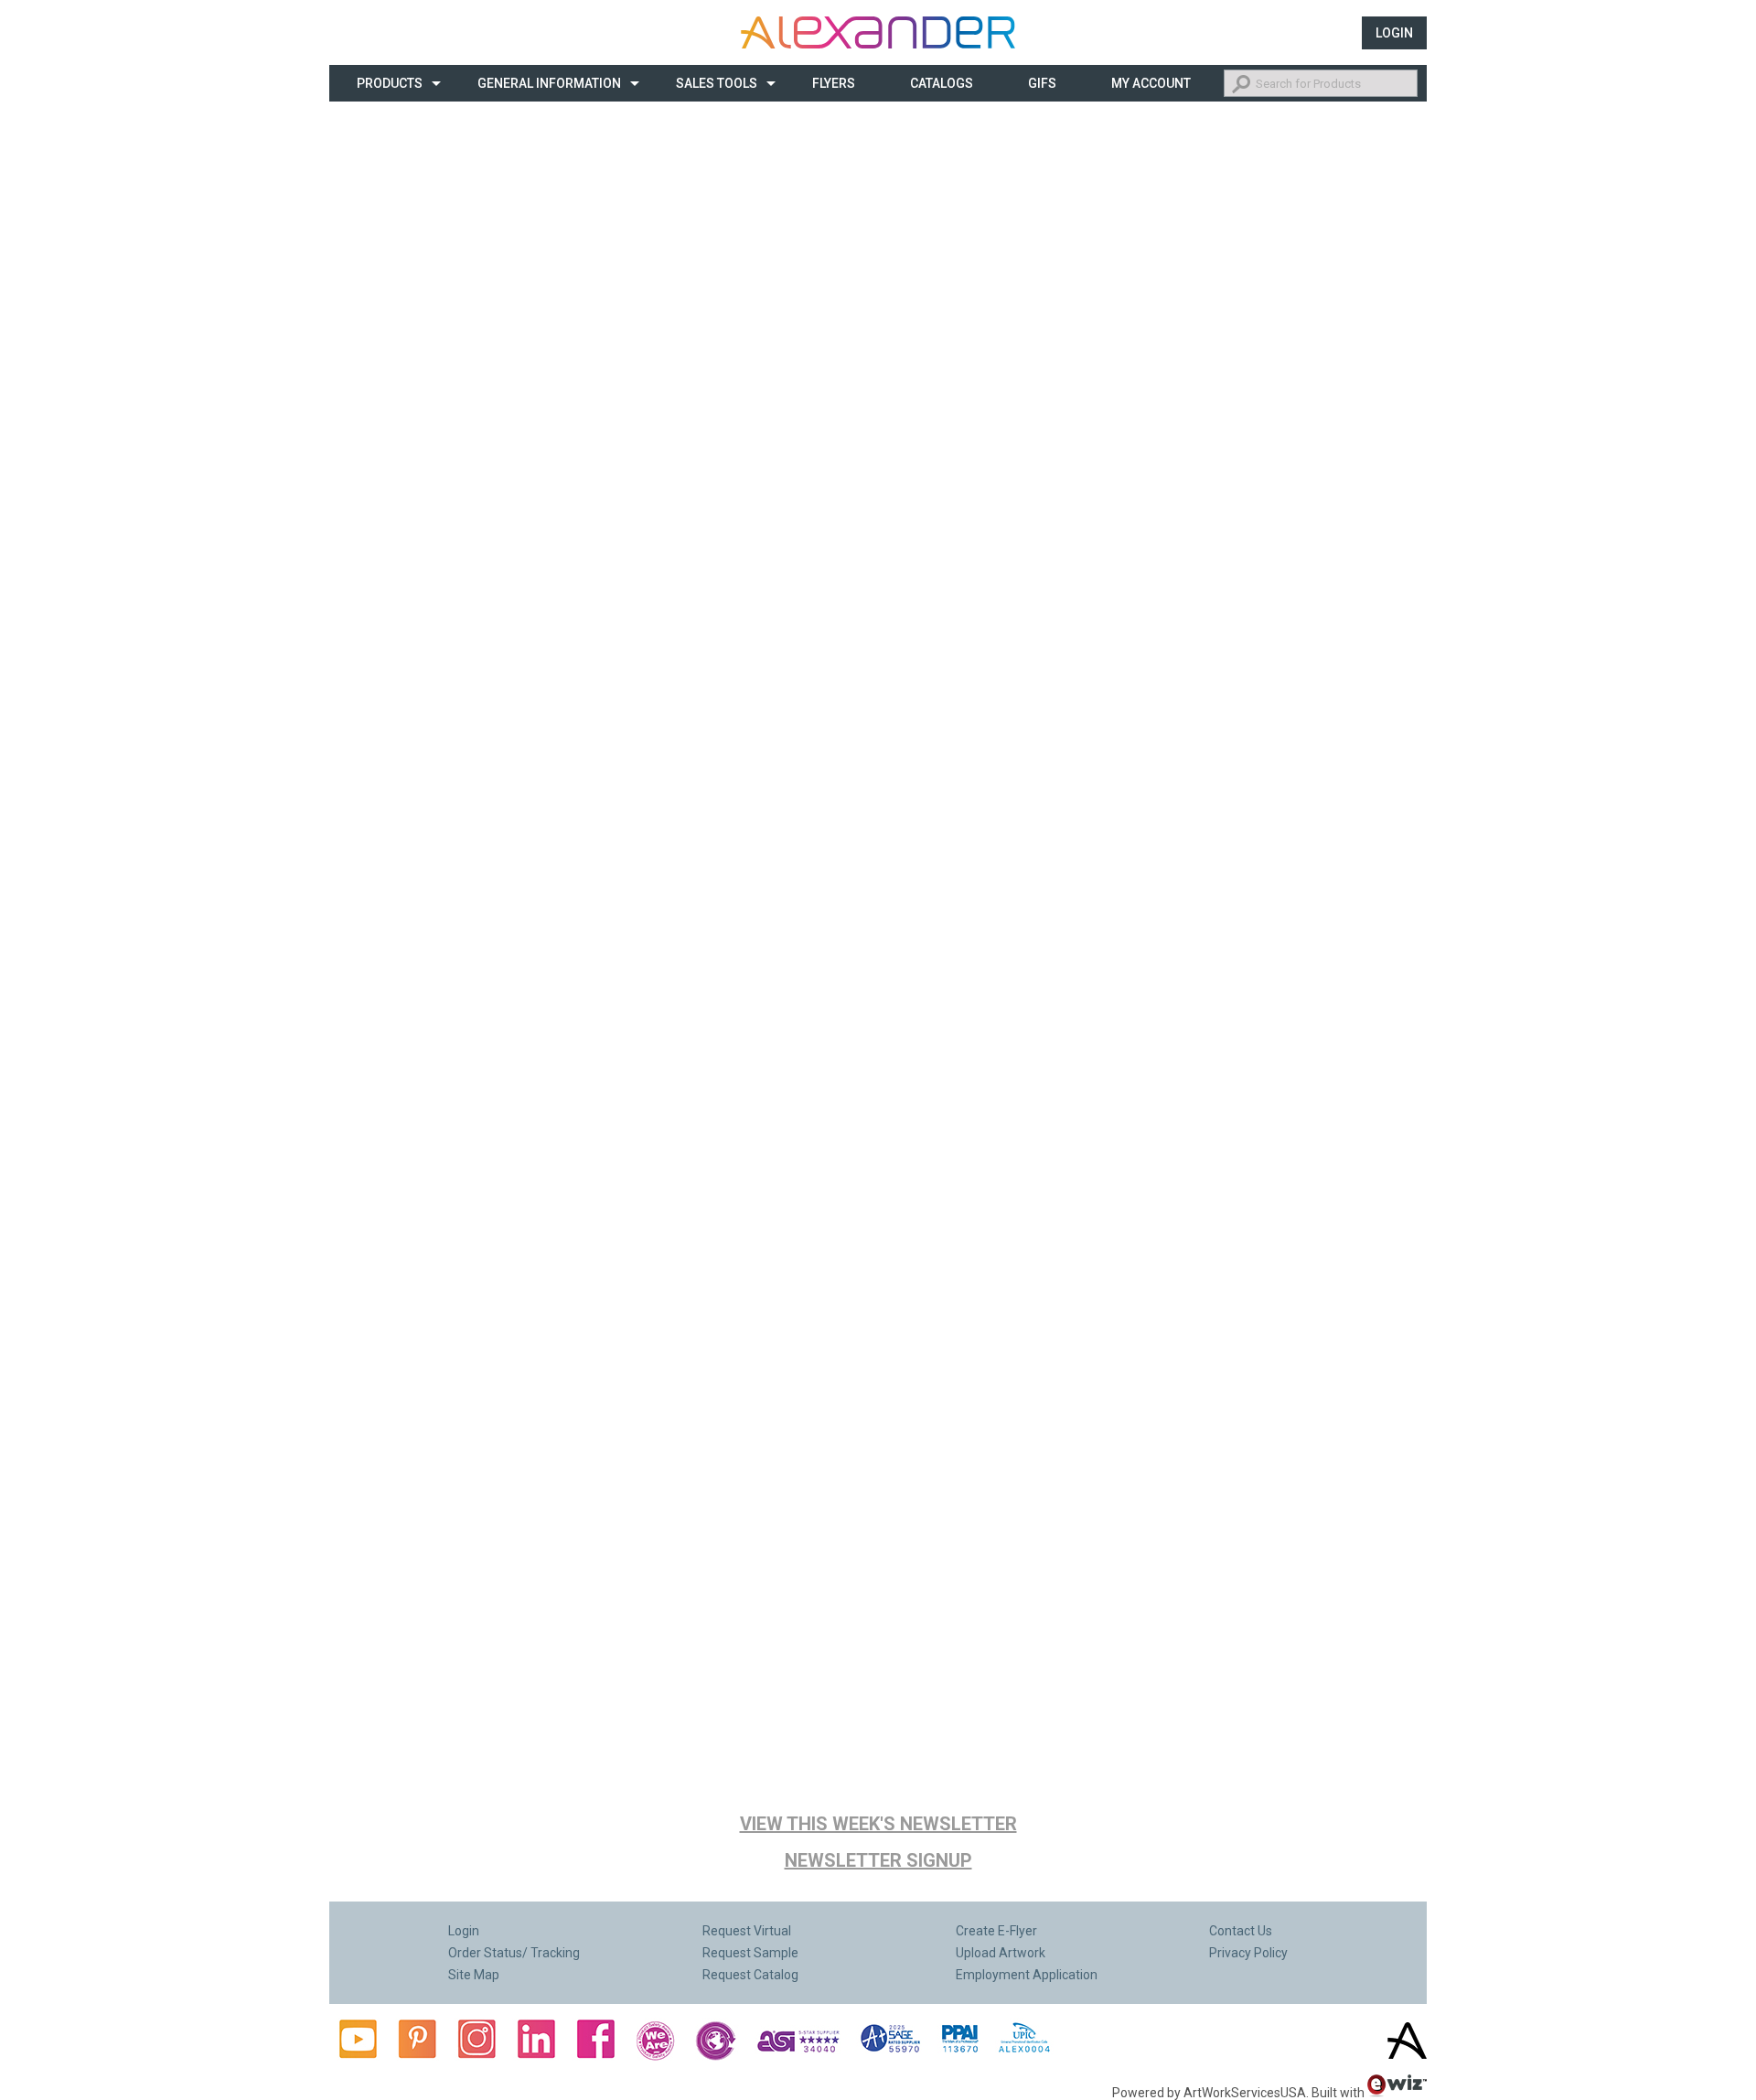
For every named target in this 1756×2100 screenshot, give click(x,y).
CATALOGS (942, 83)
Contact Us (1241, 1931)
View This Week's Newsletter (878, 1824)
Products (390, 83)
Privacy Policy (1248, 1953)
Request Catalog (750, 1975)
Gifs (1042, 83)
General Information (549, 83)
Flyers (834, 83)
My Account (1151, 83)
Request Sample (750, 1953)
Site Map (474, 1975)
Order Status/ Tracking (514, 1953)
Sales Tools (717, 83)
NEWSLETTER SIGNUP (878, 1860)
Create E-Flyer (996, 1931)
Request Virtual (747, 1931)
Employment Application (1027, 1975)
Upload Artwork (1001, 1953)
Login (1394, 33)
